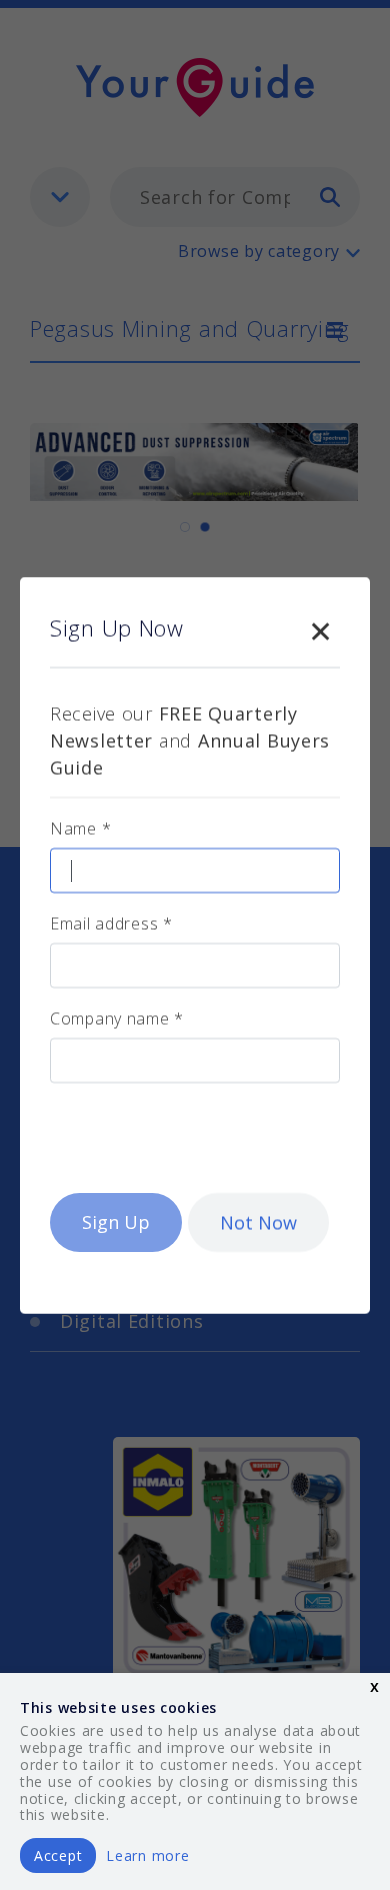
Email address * (111, 923)
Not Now (258, 1222)
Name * (80, 828)
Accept (58, 1855)
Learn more (147, 1855)
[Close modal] (320, 627)
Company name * (117, 1018)
